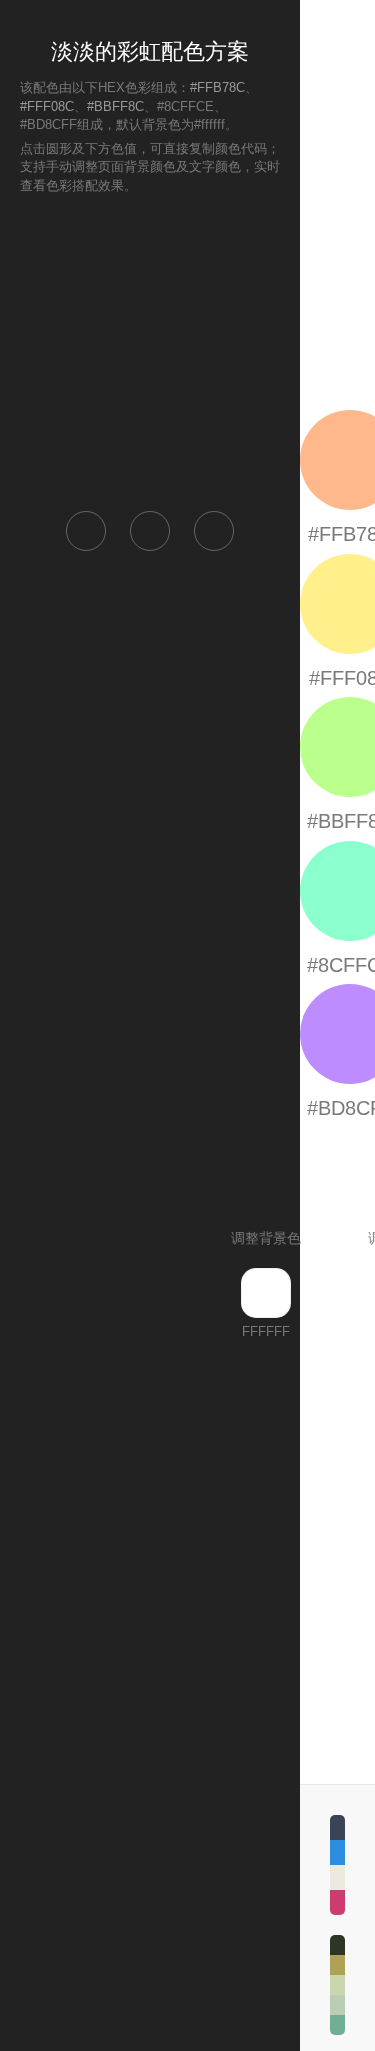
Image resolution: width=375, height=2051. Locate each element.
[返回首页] (86, 531)
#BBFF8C (115, 106)
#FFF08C (47, 106)
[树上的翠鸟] (337, 1985)
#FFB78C (217, 87)
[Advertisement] (150, 351)
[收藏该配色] (214, 531)
